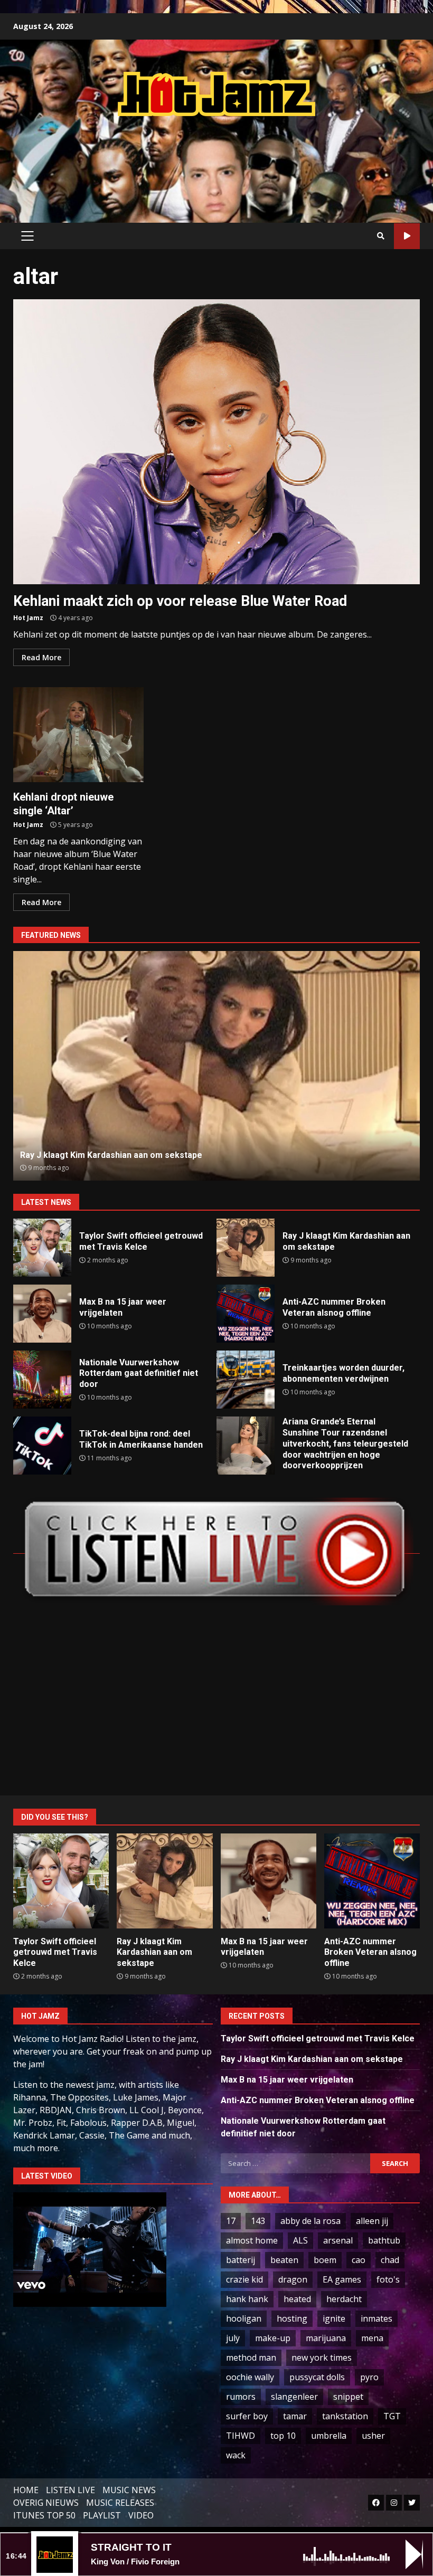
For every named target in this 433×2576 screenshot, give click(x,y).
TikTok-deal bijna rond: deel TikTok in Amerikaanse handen (42, 1446)
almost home (252, 2240)
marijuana (326, 2338)
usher (373, 2436)
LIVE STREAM (407, 236)
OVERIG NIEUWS (46, 2503)
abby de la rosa (310, 2221)
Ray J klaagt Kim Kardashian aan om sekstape (246, 1248)
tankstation (345, 2416)
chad (390, 2260)
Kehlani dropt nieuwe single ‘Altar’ (78, 735)
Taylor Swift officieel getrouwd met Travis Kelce (42, 1248)
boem (325, 2260)
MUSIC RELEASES (120, 2503)
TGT (392, 2416)
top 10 (283, 2436)
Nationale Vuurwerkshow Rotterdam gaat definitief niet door (42, 1380)
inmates (376, 2318)
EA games (342, 2279)
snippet (348, 2397)
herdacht (344, 2299)
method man (251, 2358)
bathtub (384, 2240)
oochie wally (250, 2377)
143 (258, 2221)
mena (372, 2338)
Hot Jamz (28, 618)
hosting (292, 2318)
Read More (41, 657)
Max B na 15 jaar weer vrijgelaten (42, 1314)
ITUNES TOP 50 (44, 2515)
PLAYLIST (102, 2515)
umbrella (329, 2436)
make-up (273, 2338)
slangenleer (294, 2397)
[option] (216, 1066)
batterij (241, 2260)
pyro (369, 2377)
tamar (295, 2416)
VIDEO (141, 2515)
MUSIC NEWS (129, 2490)
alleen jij (372, 2221)
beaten (284, 2260)
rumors (241, 2397)
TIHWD (241, 2436)
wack (236, 2455)
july (233, 2338)
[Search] (381, 236)
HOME (26, 2490)
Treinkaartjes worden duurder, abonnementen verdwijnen (246, 1380)
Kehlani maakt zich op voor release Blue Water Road (216, 442)
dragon (293, 2279)
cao (359, 2260)
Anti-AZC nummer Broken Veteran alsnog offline (217, 1066)
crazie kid (244, 2279)
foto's (388, 2279)
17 (231, 2221)
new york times (322, 2358)
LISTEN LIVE (70, 2490)
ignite (334, 2318)
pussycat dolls (317, 2377)
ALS (300, 2240)
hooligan (244, 2318)
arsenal (338, 2240)
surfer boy (247, 2416)
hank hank (247, 2299)
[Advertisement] (216, 159)
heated (297, 2299)
